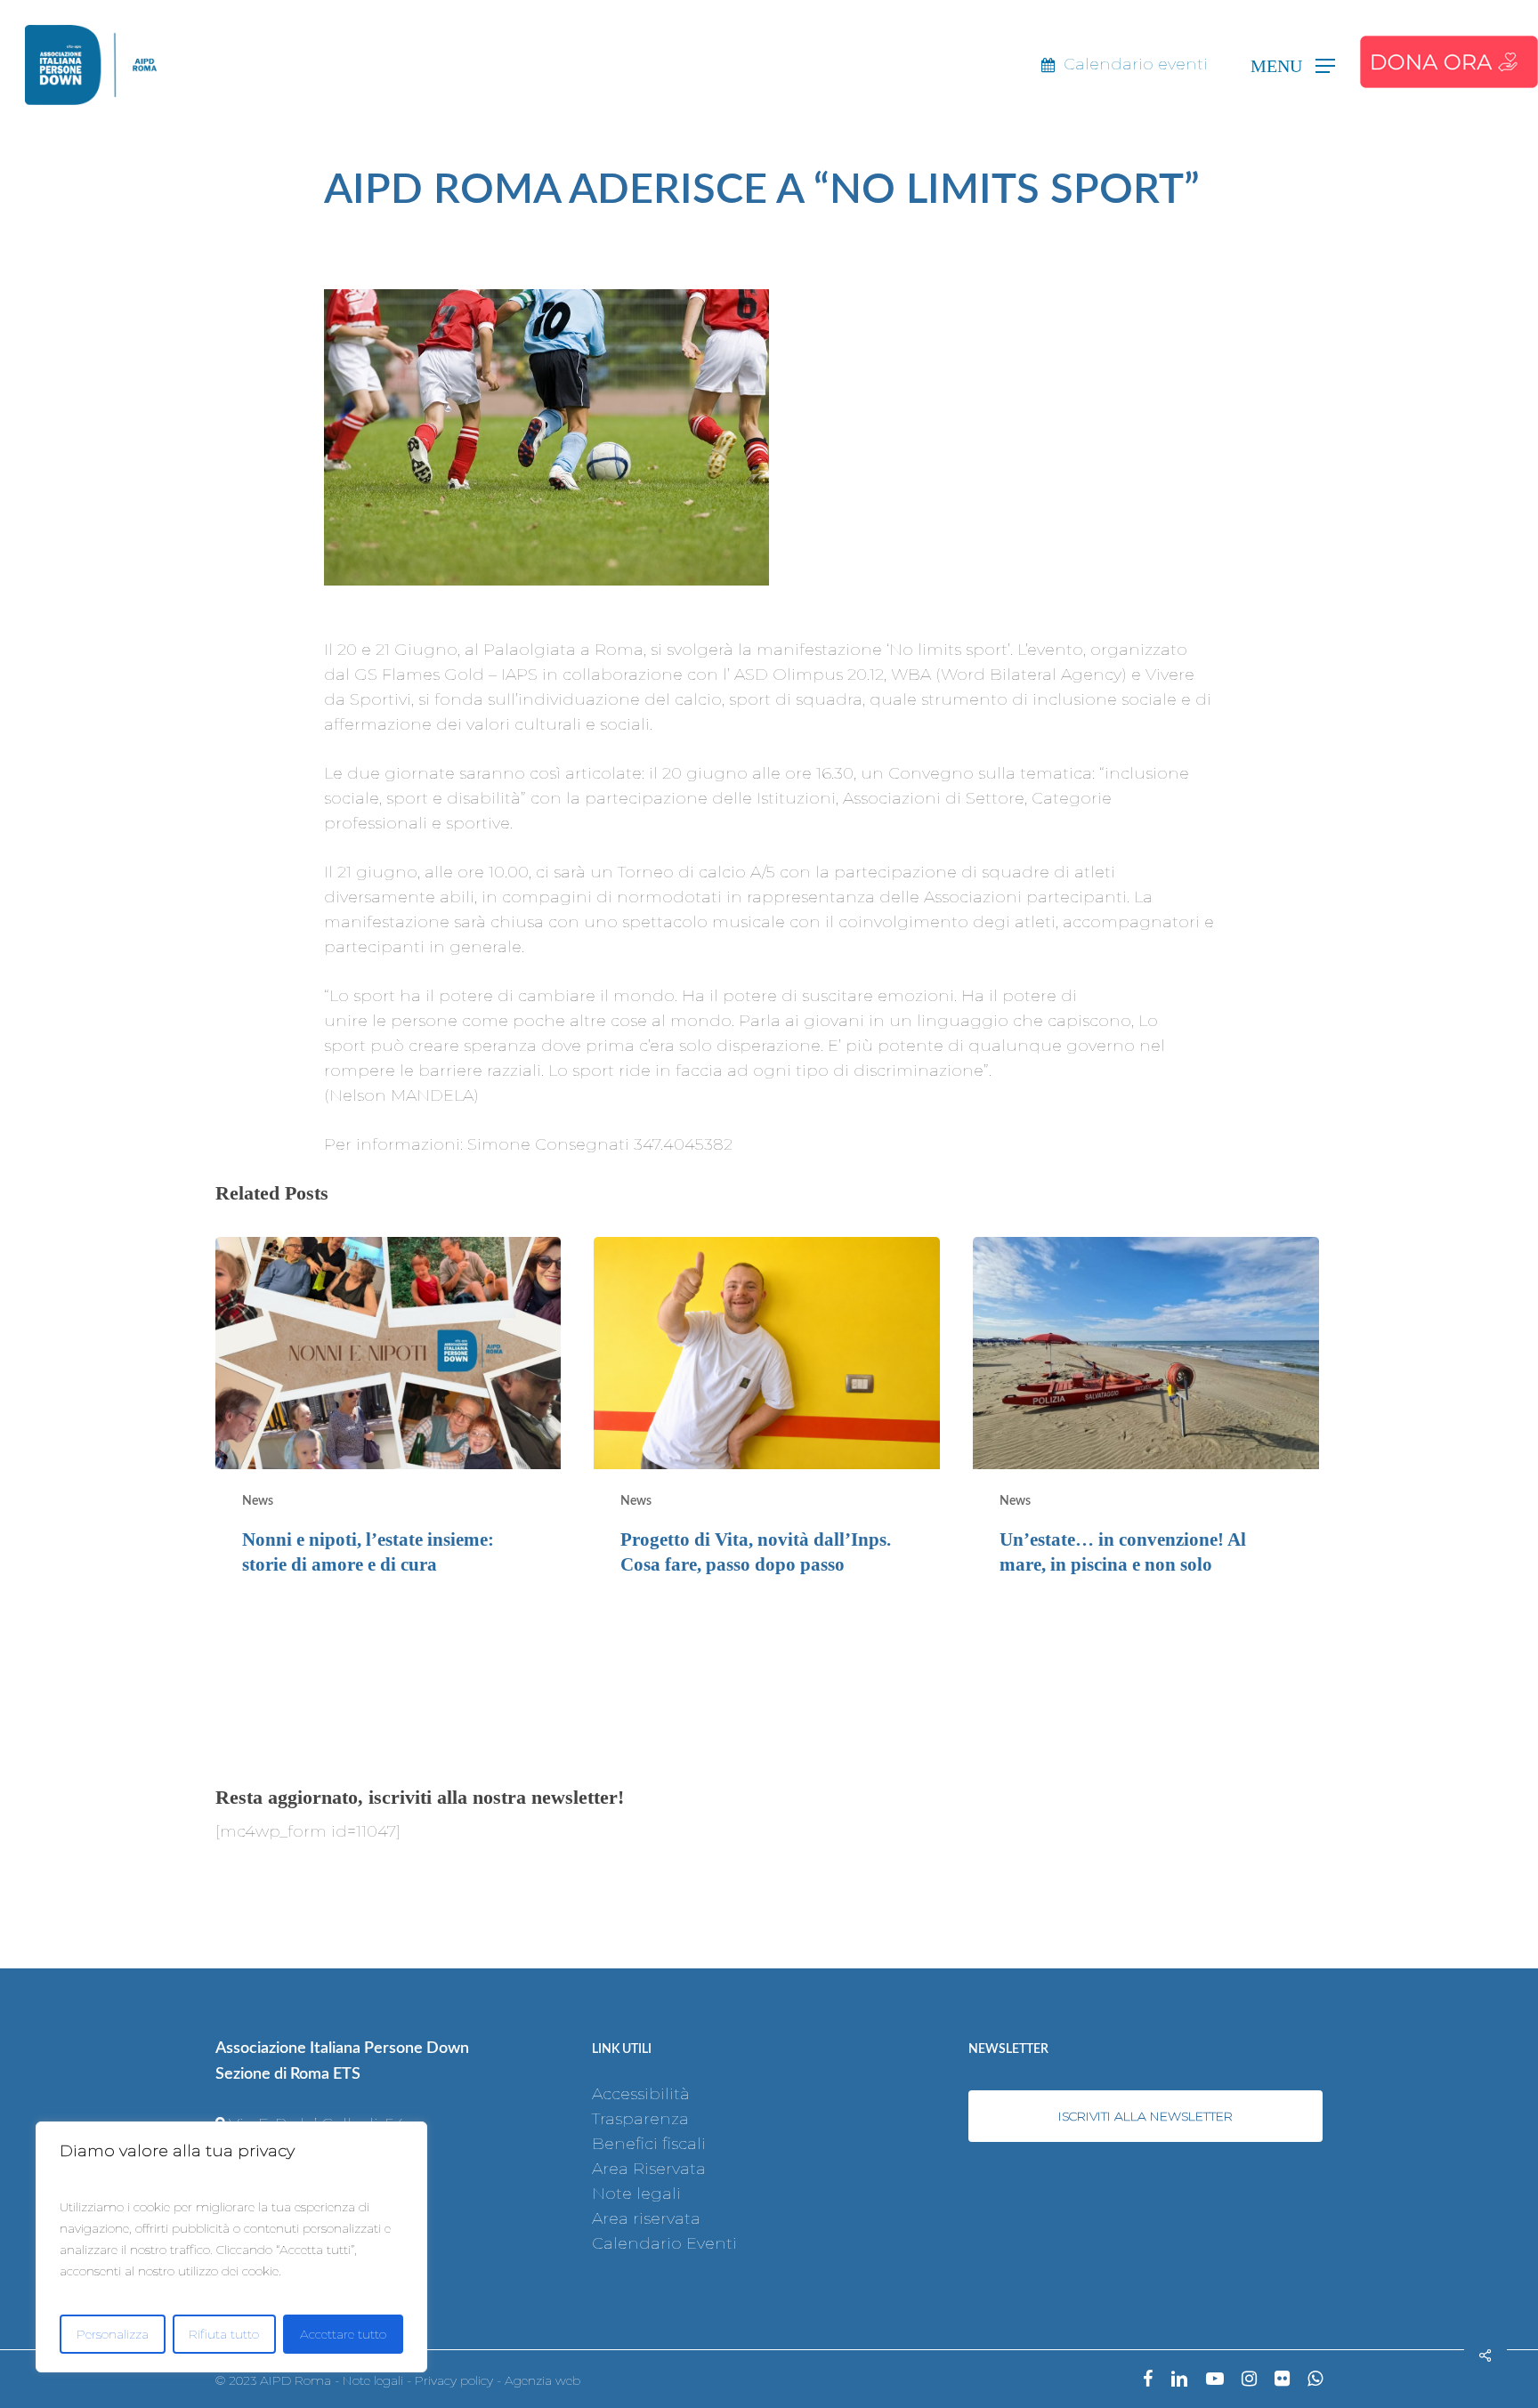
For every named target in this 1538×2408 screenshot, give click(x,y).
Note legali (636, 2194)
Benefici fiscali (649, 2144)
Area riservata (646, 2218)
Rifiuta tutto (224, 2334)
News (258, 1501)
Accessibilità (641, 2094)
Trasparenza (640, 2119)
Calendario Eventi (664, 2243)
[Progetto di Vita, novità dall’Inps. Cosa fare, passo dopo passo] (766, 1421)
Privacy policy (454, 2380)
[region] (231, 2247)
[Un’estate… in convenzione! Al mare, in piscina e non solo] (1145, 1421)
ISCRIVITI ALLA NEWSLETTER (1145, 2116)
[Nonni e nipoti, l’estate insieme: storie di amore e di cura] (388, 1421)
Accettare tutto (343, 2334)
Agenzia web (542, 2380)
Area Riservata (649, 2169)
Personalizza (113, 2334)
